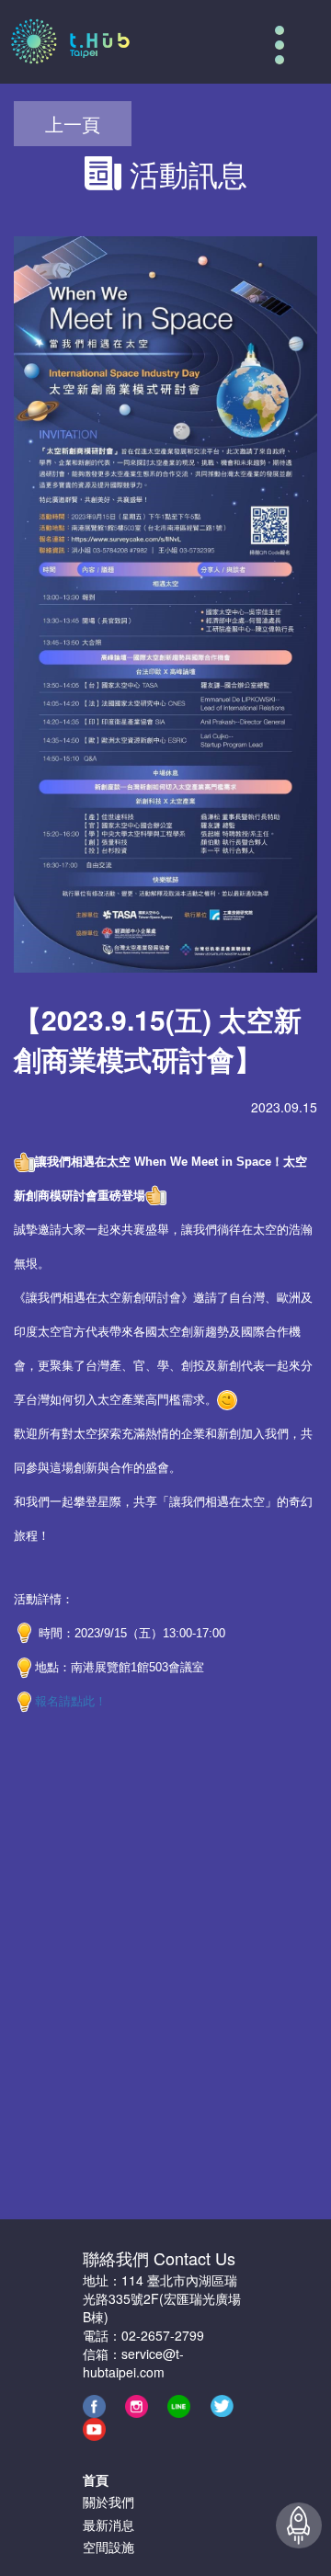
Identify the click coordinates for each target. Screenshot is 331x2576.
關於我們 (108, 2502)
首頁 (96, 2479)
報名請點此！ (71, 1701)
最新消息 (108, 2525)
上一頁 (73, 124)
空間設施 (108, 2547)
